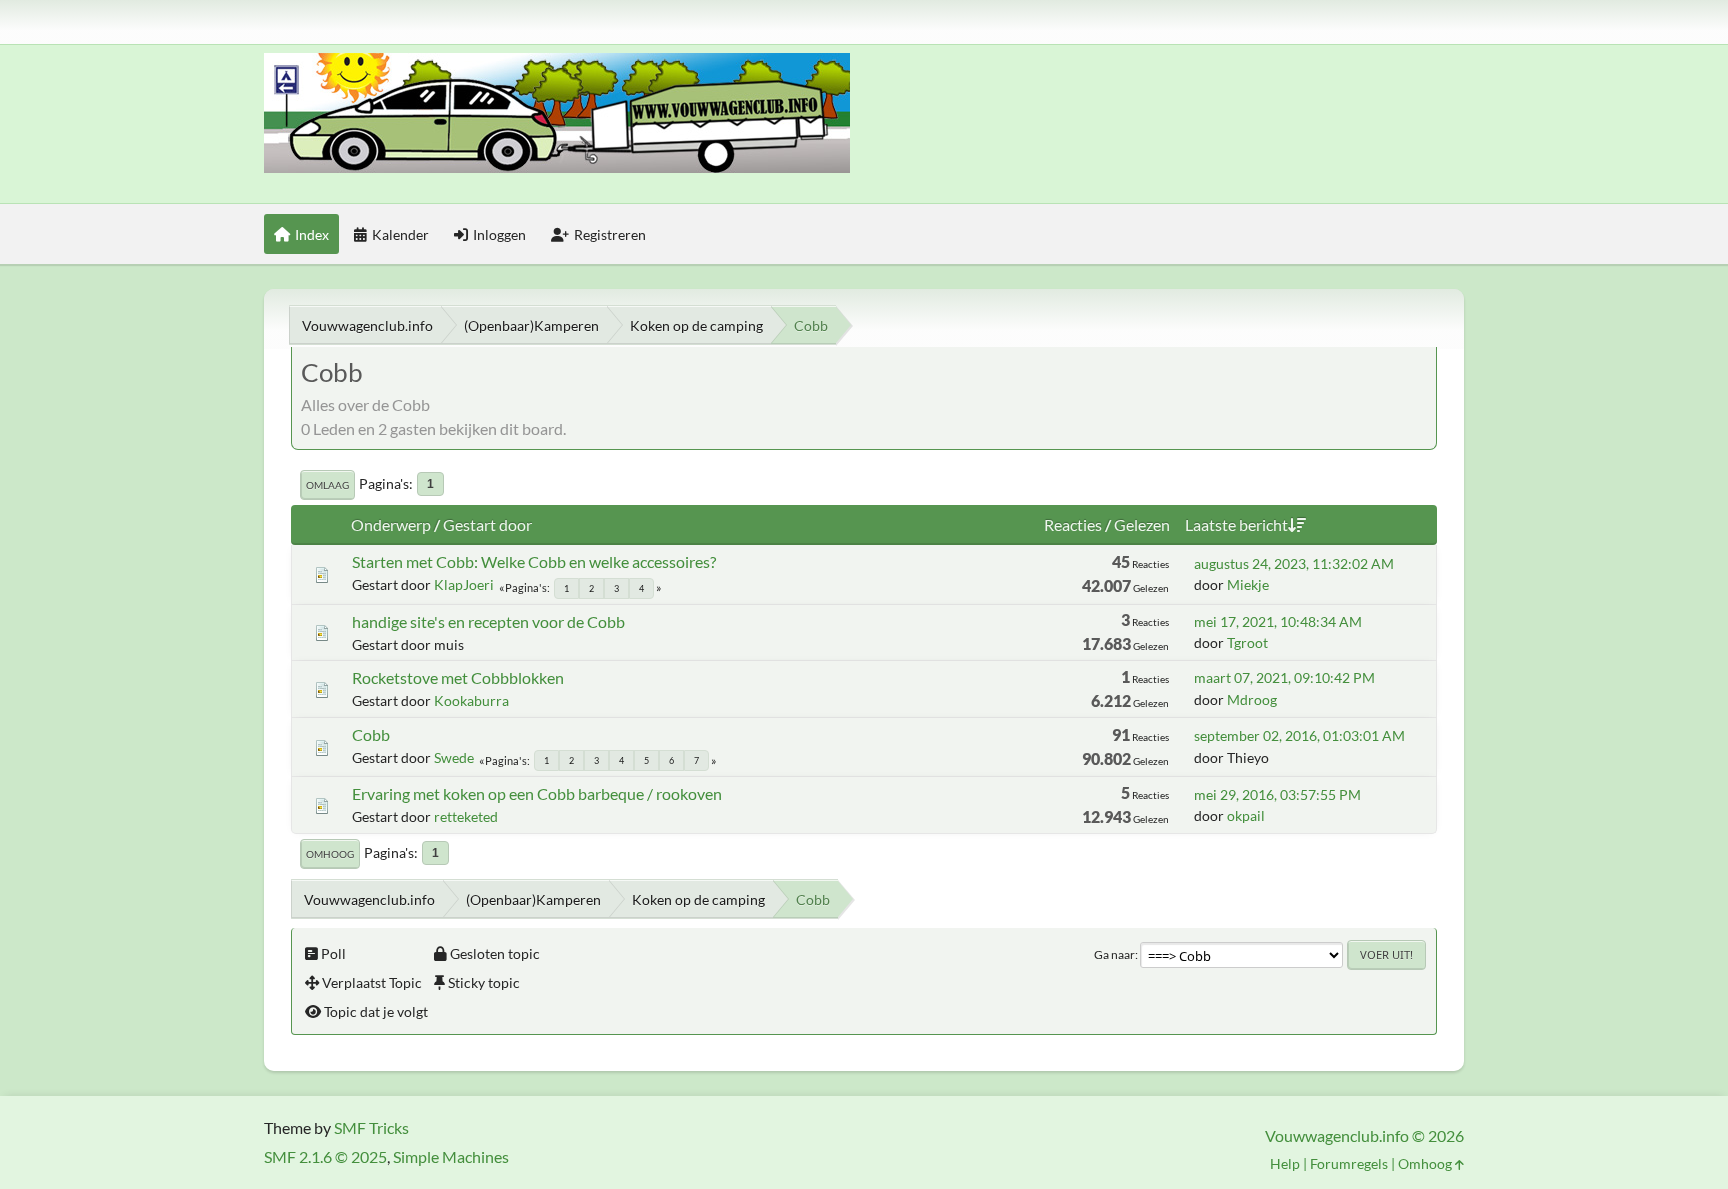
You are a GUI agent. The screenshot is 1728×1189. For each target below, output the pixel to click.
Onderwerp (391, 524)
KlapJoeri (464, 584)
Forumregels (1349, 1163)
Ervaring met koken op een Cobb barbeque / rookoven (537, 793)
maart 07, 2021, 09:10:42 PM (1284, 677)
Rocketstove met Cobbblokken (458, 677)
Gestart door (487, 524)
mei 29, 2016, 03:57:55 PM (1277, 794)
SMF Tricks (371, 1127)
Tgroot (1247, 642)
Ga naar (1114, 954)
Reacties (1073, 524)
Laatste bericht (1236, 524)
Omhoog (330, 854)
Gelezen (1142, 524)
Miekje (1248, 584)
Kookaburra (471, 700)
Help (1285, 1163)
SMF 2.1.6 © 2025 (325, 1156)
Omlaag (327, 485)
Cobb (371, 734)
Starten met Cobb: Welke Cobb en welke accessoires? (534, 561)
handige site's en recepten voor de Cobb (488, 621)
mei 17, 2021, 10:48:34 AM (1278, 621)
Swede (454, 757)
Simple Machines (451, 1156)
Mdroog (1252, 699)
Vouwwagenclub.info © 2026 (1364, 1135)
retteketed (466, 816)
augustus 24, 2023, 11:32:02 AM (1294, 563)
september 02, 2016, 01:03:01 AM (1299, 735)
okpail (1246, 815)
